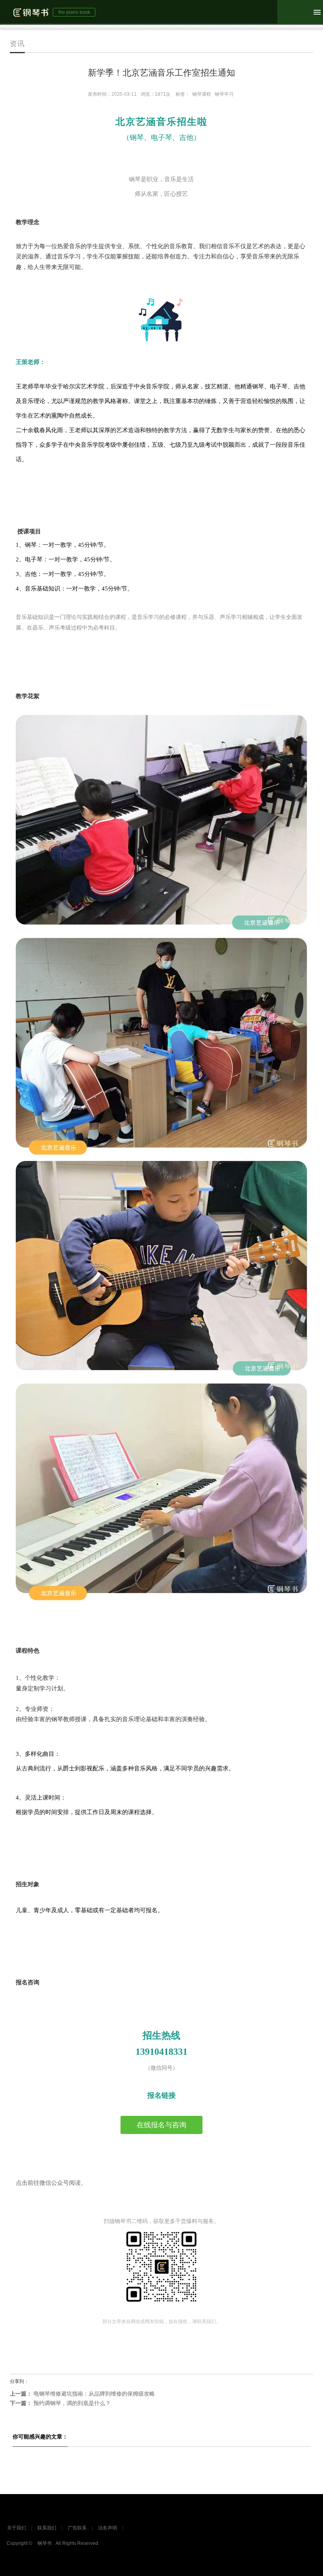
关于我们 (17, 2528)
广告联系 (77, 2528)
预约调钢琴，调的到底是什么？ (60, 2403)
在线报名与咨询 (161, 2125)
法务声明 (108, 2528)
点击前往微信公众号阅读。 (51, 2183)
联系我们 (47, 2528)
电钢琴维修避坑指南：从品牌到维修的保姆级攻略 (82, 2394)
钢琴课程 (202, 94)
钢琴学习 (224, 94)
